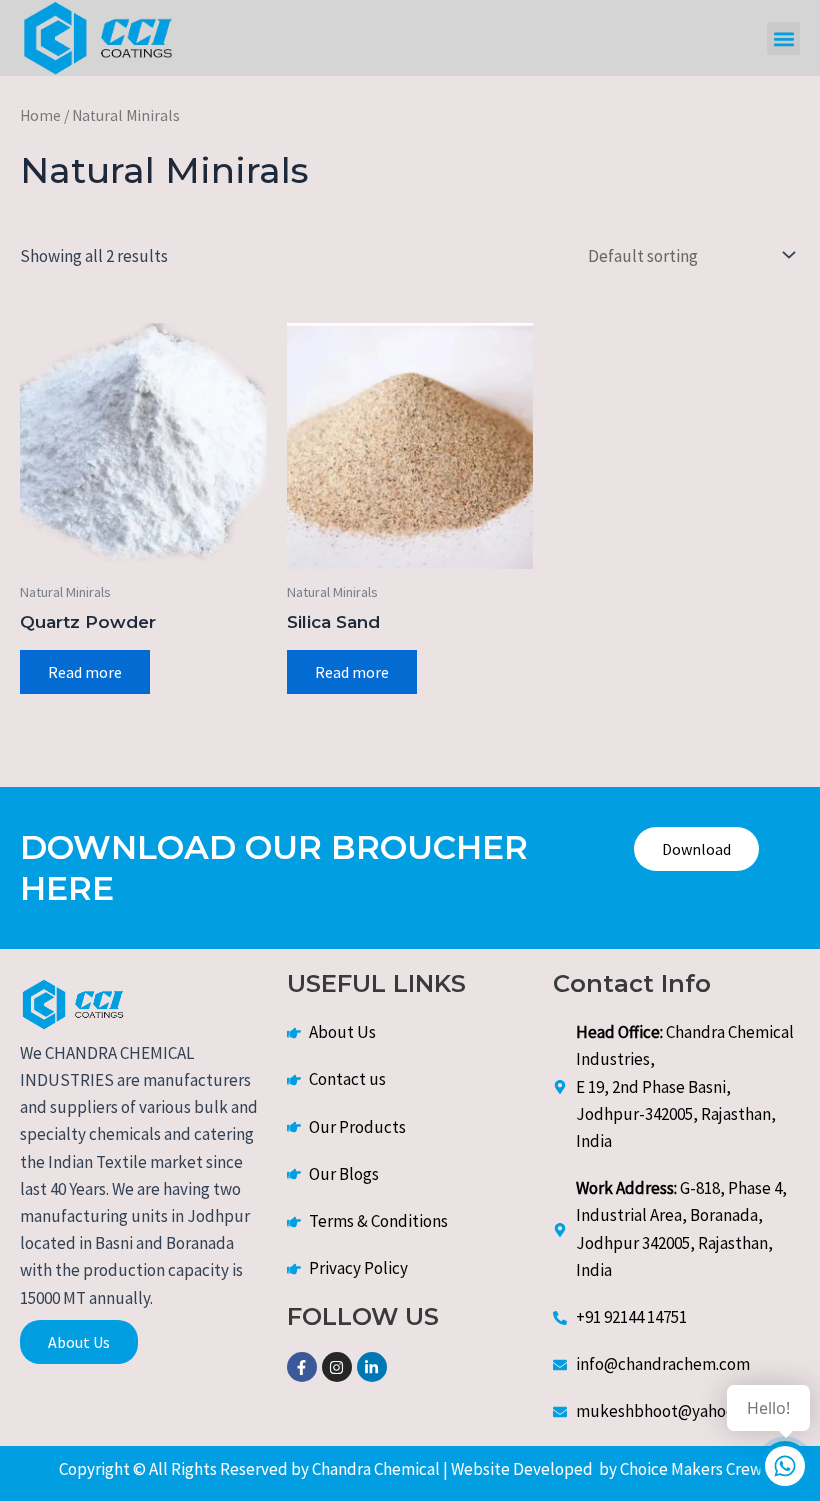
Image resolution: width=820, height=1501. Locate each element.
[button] (783, 38)
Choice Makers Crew (689, 1469)
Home (40, 115)
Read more (85, 672)
